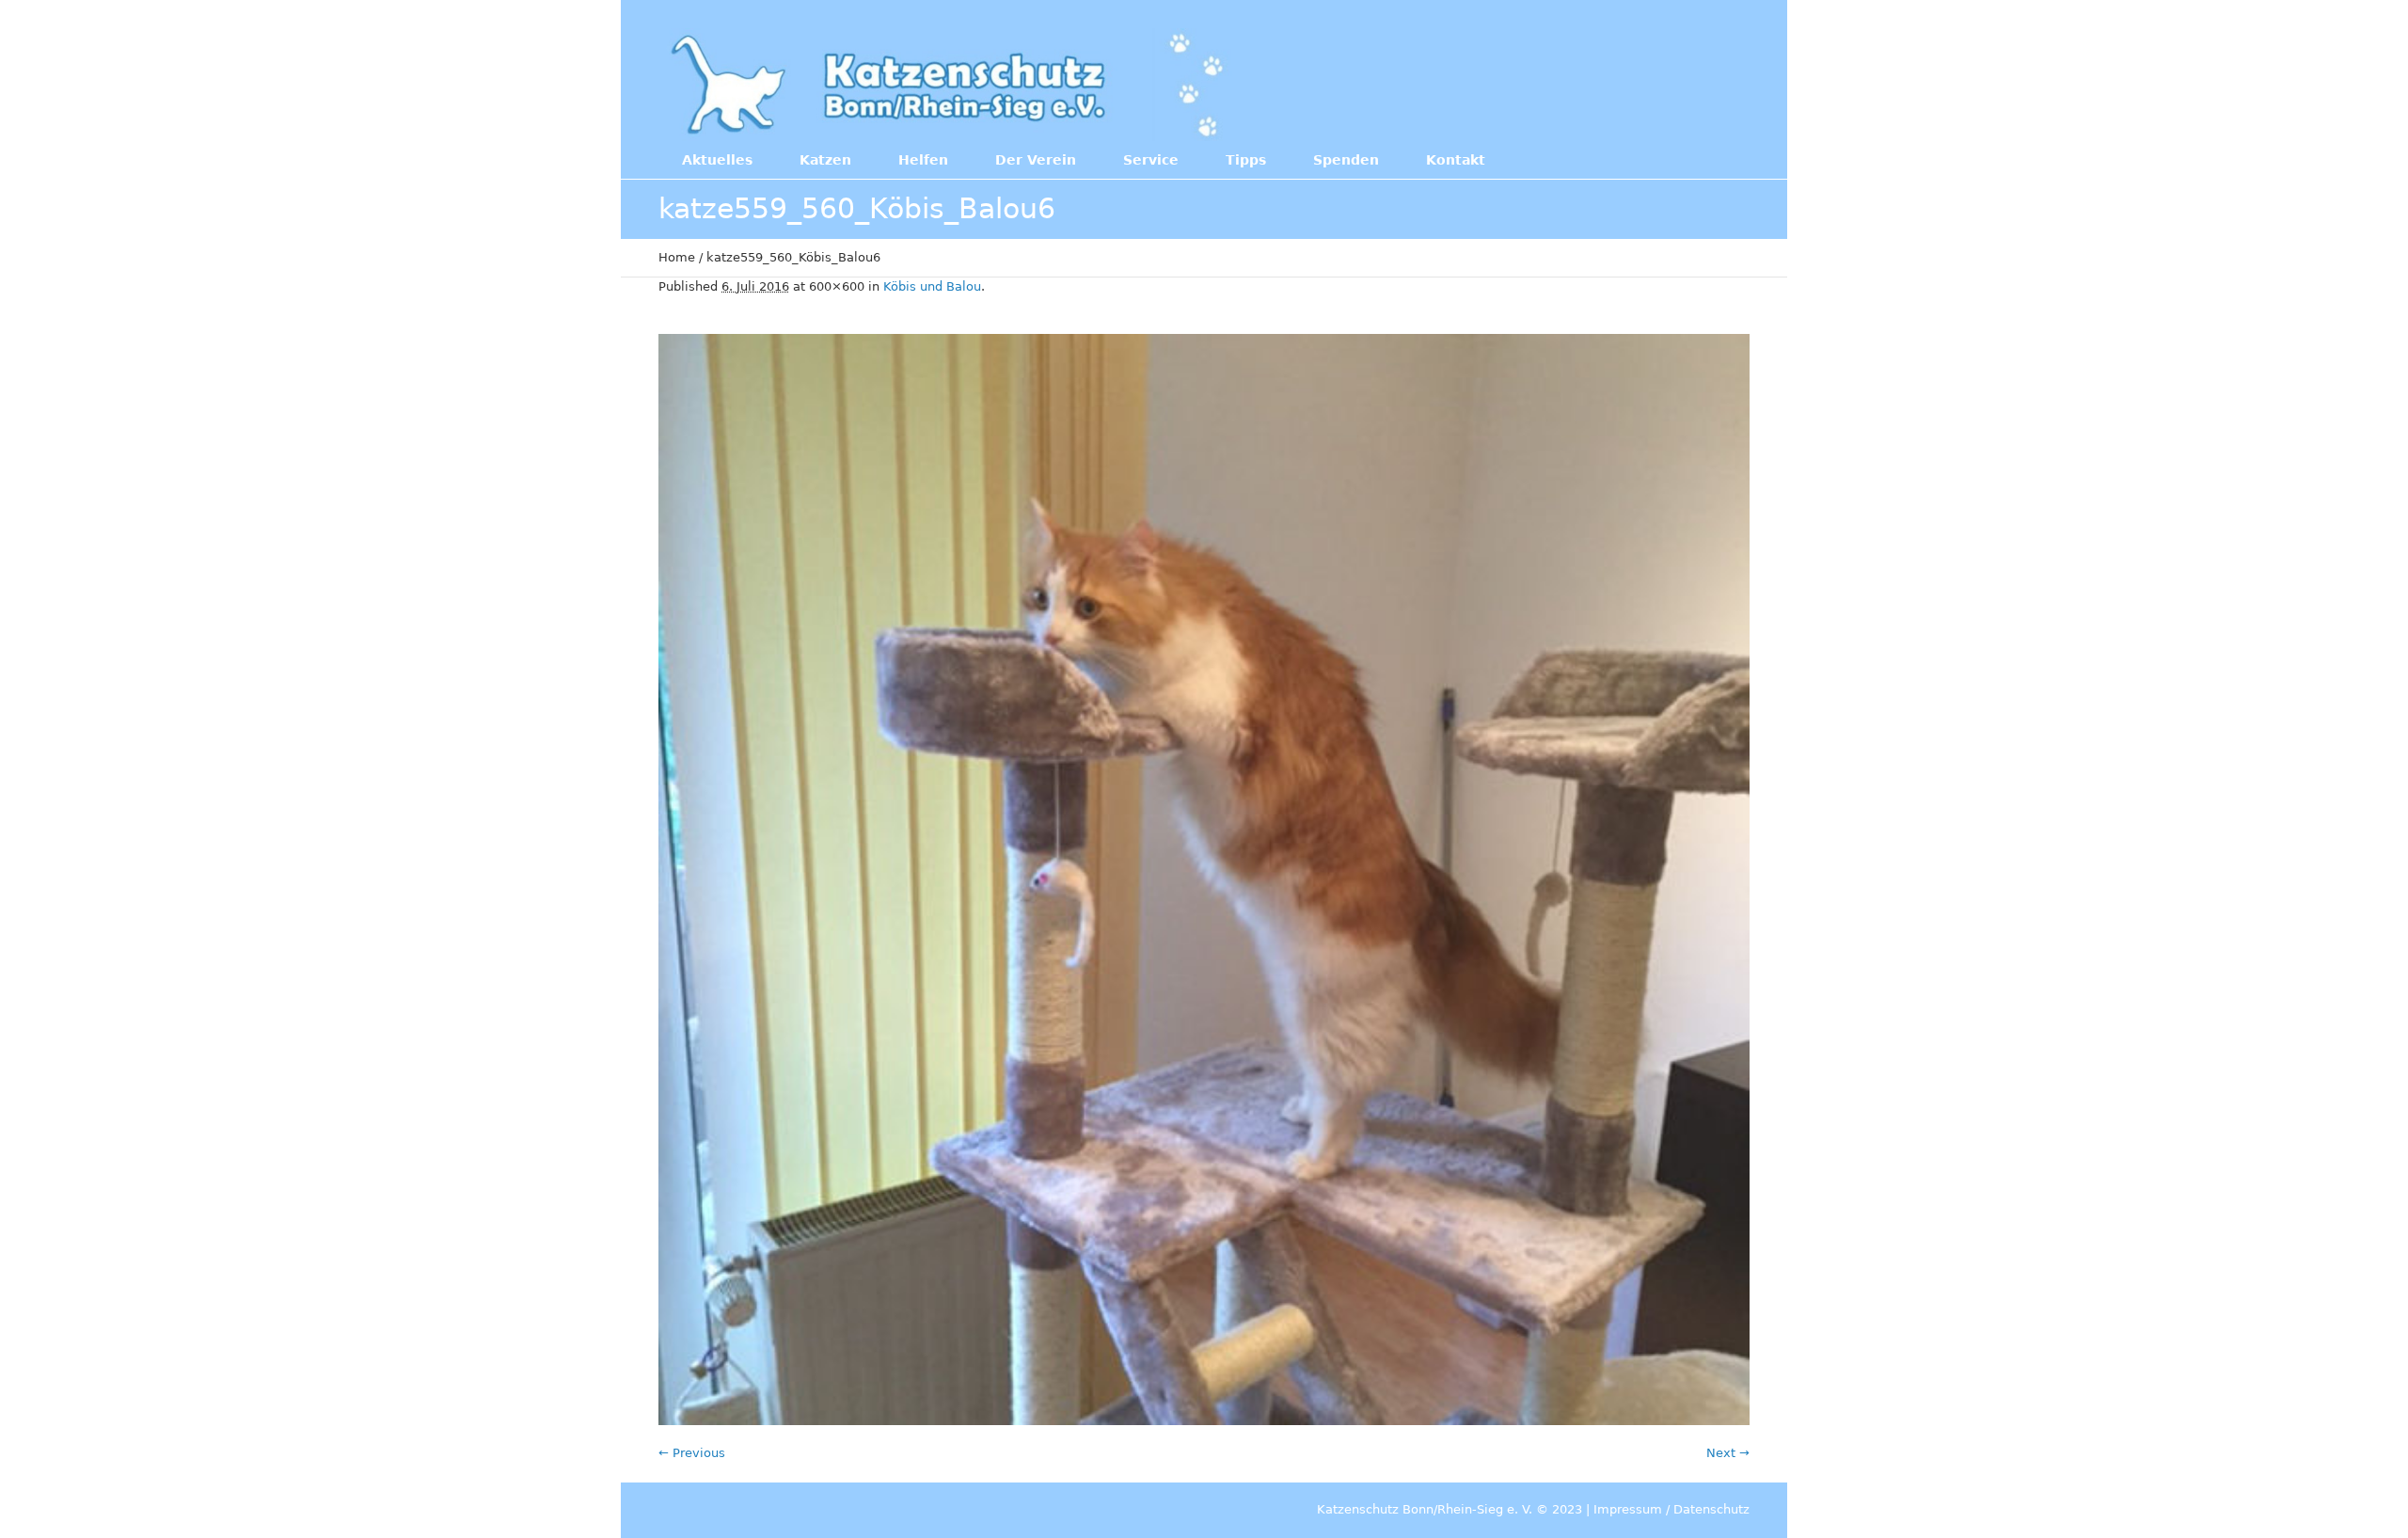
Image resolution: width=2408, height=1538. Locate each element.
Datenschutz (1711, 1509)
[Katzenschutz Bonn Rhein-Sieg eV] (950, 85)
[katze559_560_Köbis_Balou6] (1204, 880)
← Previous (692, 1453)
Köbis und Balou (932, 286)
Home (677, 257)
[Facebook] (1626, 83)
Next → (1728, 1453)
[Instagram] (1665, 83)
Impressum (1628, 1509)
